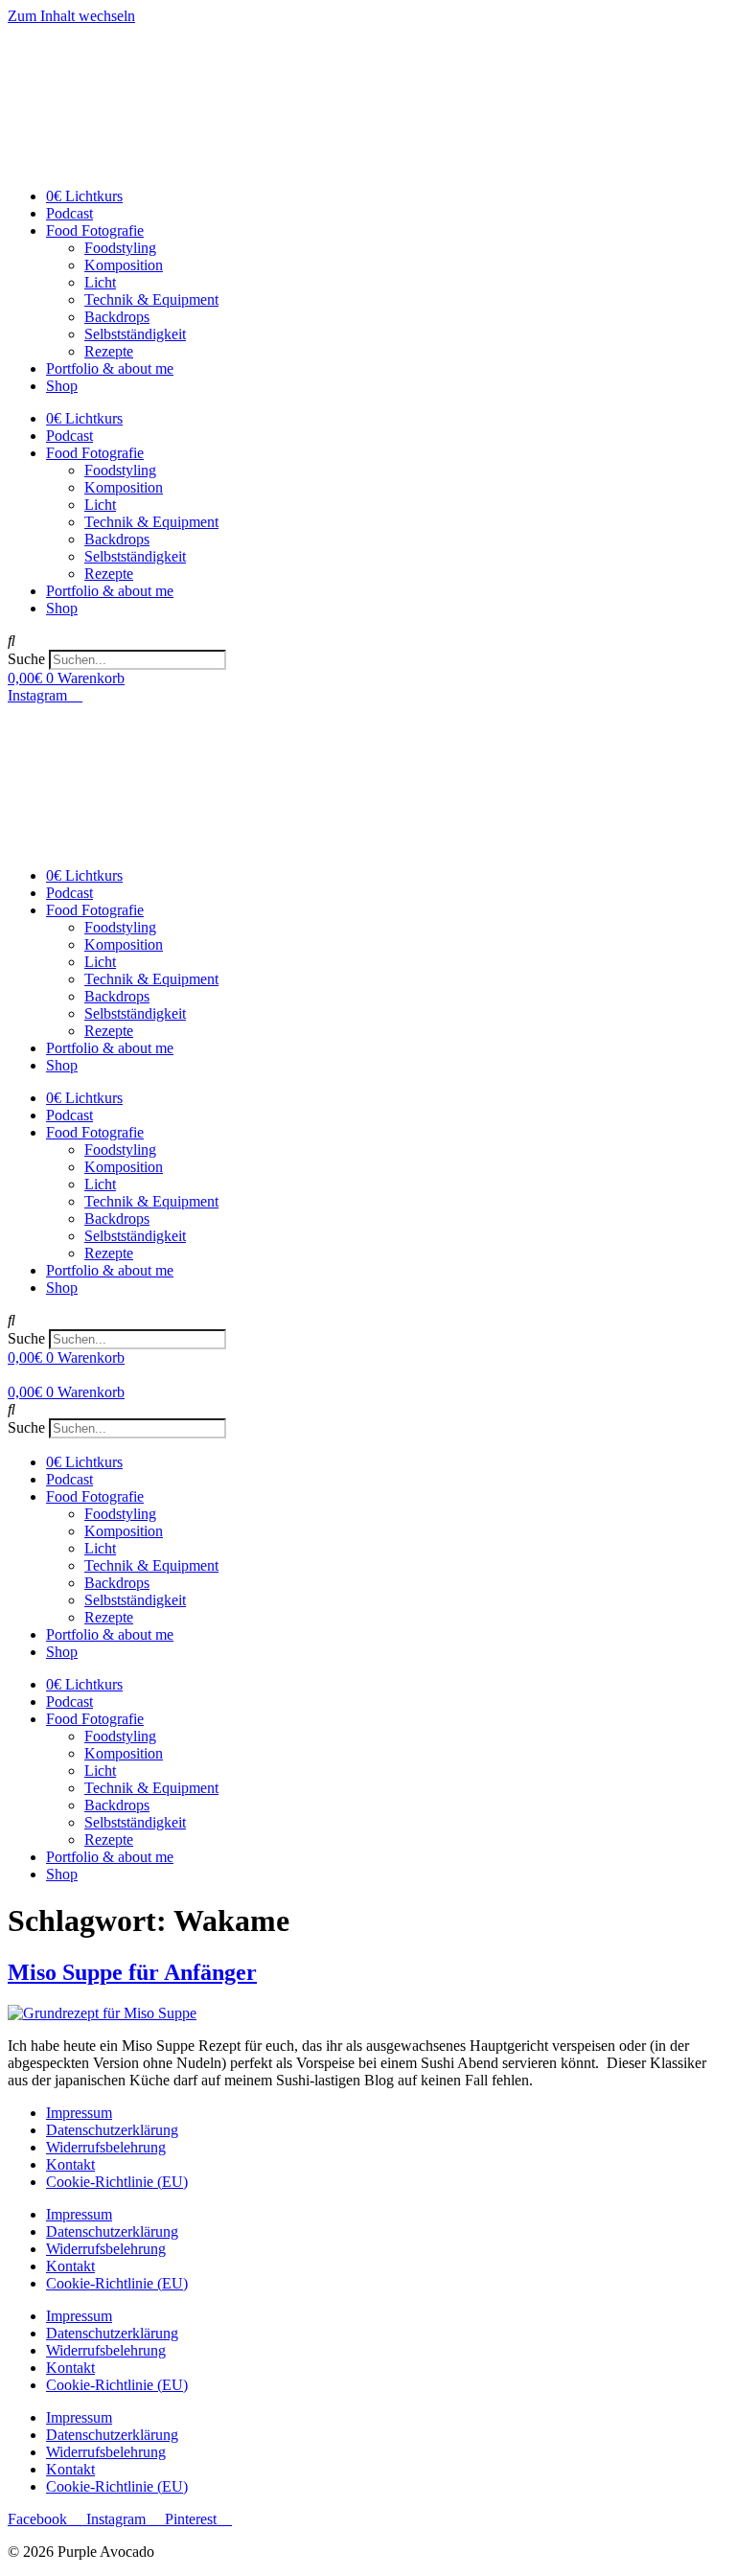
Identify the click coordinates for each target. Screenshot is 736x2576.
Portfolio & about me (110, 368)
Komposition (124, 265)
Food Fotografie (95, 230)
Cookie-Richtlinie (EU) (117, 2182)
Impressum (79, 2113)
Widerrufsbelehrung (106, 2147)
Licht (100, 282)
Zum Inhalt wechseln (71, 16)
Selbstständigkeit (135, 334)
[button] (368, 641)
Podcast (69, 213)
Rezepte (109, 351)
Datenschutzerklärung (112, 2130)
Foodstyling (120, 248)
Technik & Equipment (151, 299)
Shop (62, 386)
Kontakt (70, 2164)
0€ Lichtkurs (84, 196)
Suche (26, 659)
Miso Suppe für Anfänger (132, 1972)
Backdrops (117, 317)
